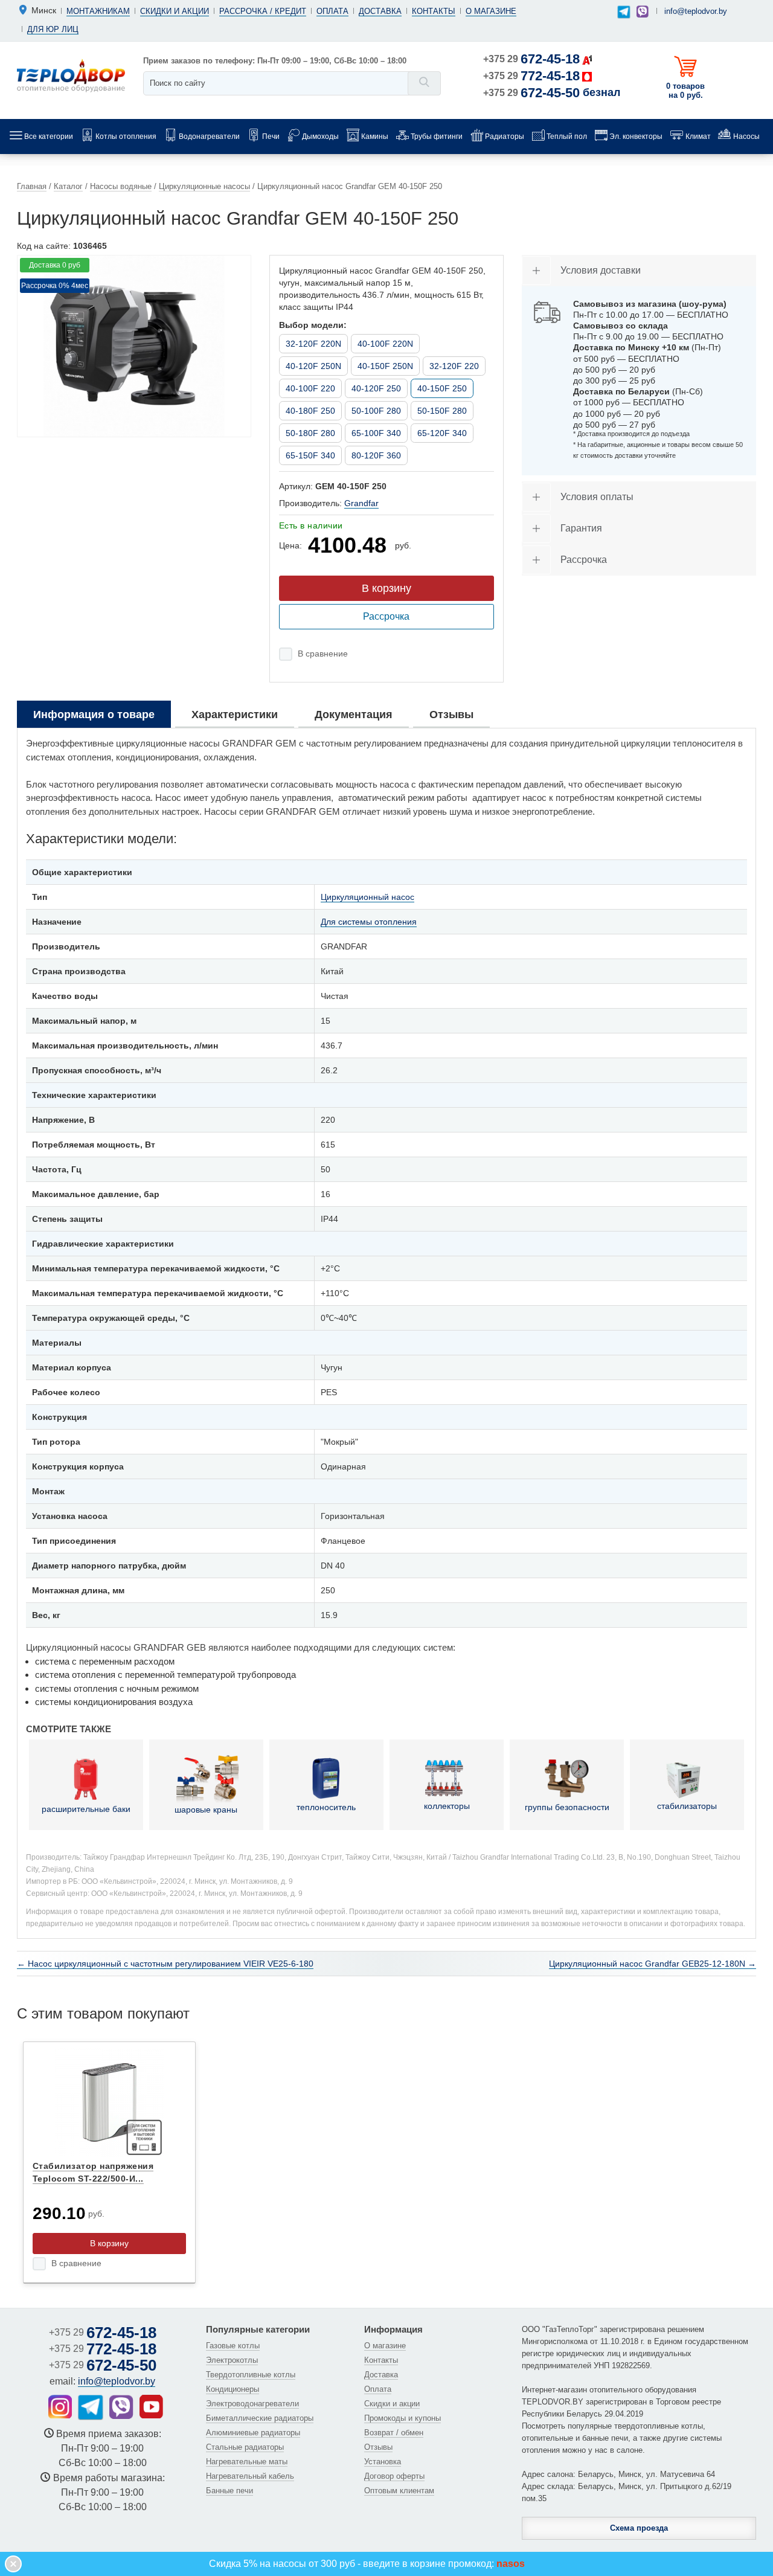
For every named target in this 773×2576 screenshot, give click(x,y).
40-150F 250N (385, 366)
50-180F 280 (310, 433)
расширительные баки (86, 1809)
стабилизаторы (687, 1806)
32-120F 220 (454, 366)
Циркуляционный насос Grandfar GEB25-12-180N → (653, 1964)
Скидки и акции (175, 11)
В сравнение (323, 654)
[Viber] (643, 11)
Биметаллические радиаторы (260, 2418)
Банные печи (229, 2491)
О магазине (491, 11)
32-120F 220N (313, 344)
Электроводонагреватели (252, 2404)
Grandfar (361, 503)
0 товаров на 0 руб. (685, 91)
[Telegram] (624, 12)
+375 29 (531, 59)
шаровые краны (206, 1810)
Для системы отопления (369, 922)
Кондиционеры (233, 2389)
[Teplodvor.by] (71, 75)
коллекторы (447, 1806)
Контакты (434, 11)
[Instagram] (60, 2407)
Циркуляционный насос (367, 897)
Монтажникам (98, 11)
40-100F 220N (385, 344)
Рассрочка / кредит (263, 11)
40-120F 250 (376, 388)
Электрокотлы (232, 2360)
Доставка (380, 11)
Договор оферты (394, 2476)
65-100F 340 (376, 433)
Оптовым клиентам (399, 2491)
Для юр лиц (53, 29)
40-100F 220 (310, 388)
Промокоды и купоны (403, 2418)
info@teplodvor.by (696, 11)
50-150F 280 (442, 411)
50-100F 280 (376, 411)
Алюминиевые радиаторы (253, 2433)
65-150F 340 (310, 455)
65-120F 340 (442, 433)
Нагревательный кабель (250, 2476)
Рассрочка (386, 616)
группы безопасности (567, 1807)
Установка (383, 2462)
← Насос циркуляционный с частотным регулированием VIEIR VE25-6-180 (165, 1964)
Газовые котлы (233, 2346)
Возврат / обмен (394, 2433)
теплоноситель (326, 1807)
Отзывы (378, 2447)
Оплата (332, 11)
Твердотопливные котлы (251, 2375)
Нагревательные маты (247, 2462)
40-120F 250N (313, 366)
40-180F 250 (310, 411)
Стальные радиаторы (245, 2447)
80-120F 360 (376, 455)
